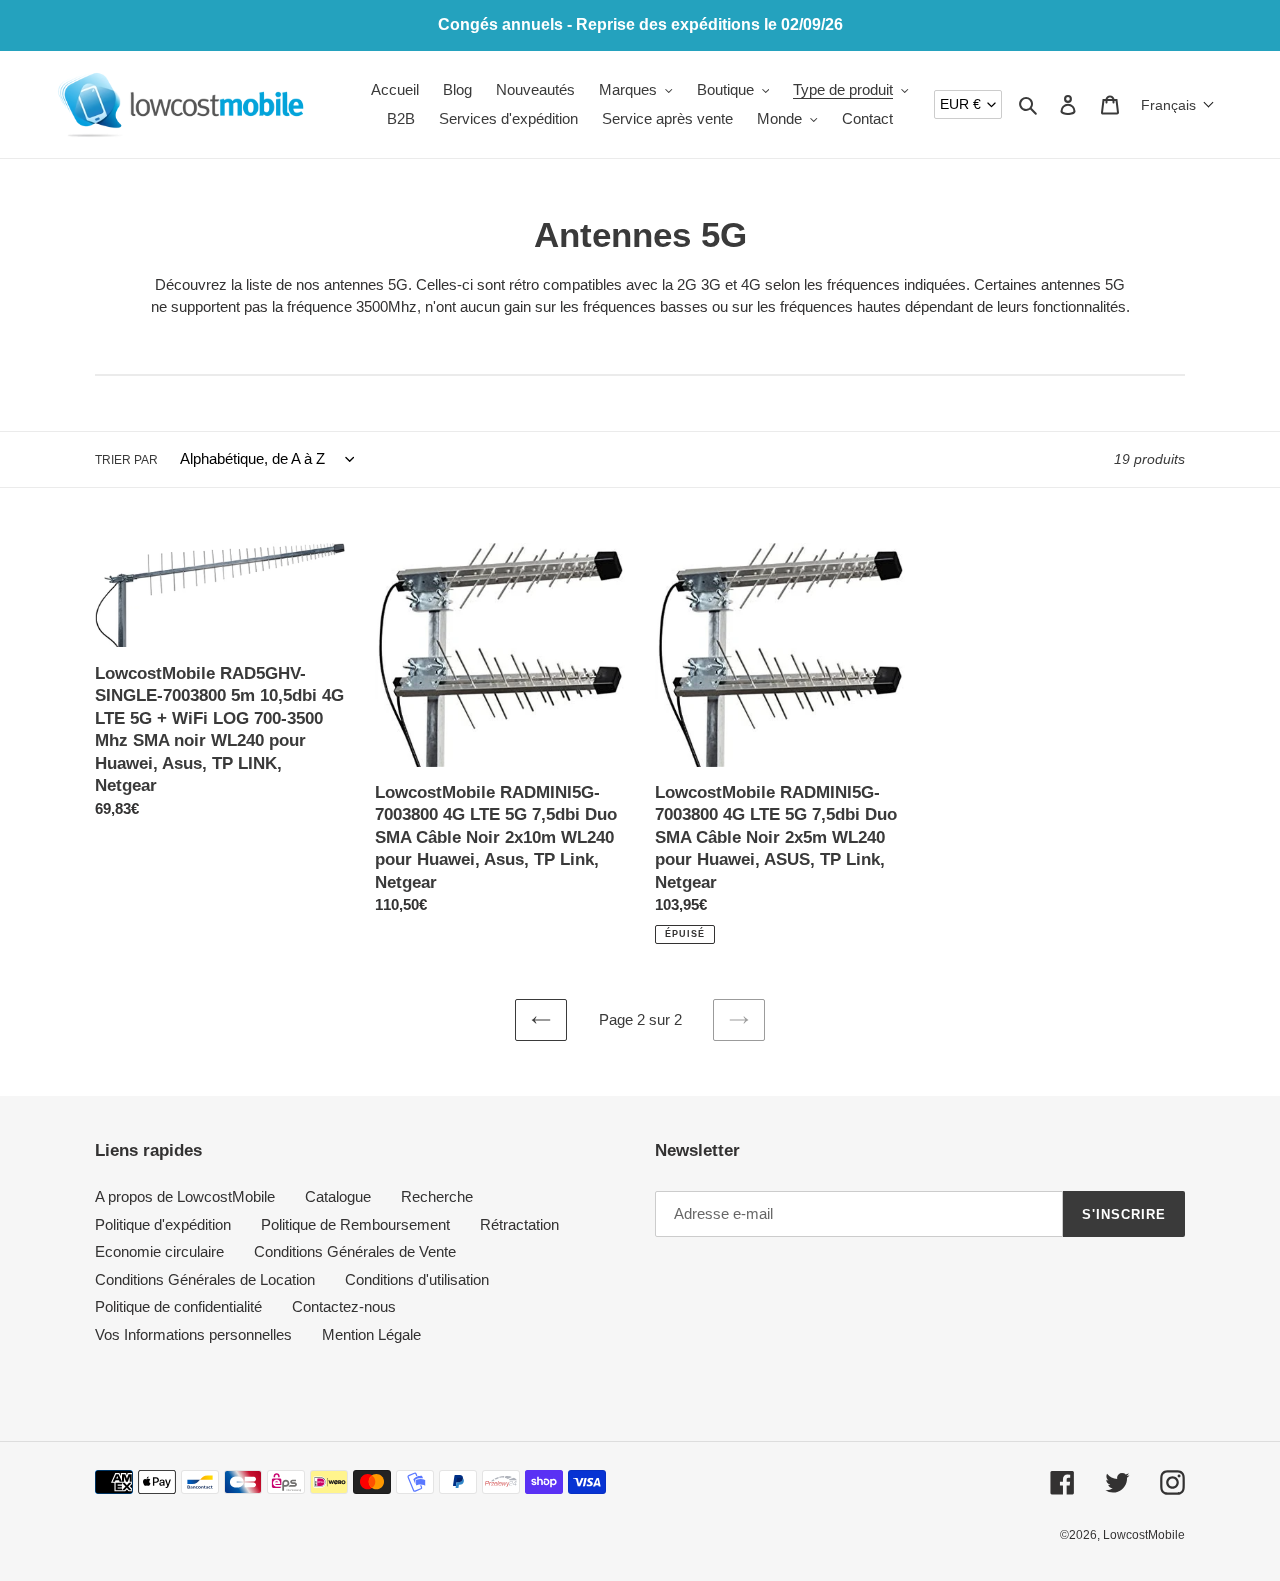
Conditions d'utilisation (417, 1279)
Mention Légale (371, 1334)
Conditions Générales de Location (205, 1279)
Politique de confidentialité (178, 1306)
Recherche (437, 1196)
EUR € (960, 104)
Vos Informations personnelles (193, 1334)
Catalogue (338, 1196)
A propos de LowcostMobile (185, 1196)
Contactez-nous (344, 1306)
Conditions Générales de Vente (355, 1251)
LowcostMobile (1144, 1535)
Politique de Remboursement (355, 1224)
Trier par (126, 460)
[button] (1178, 105)
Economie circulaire (159, 1251)
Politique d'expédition (163, 1224)
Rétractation (519, 1224)
